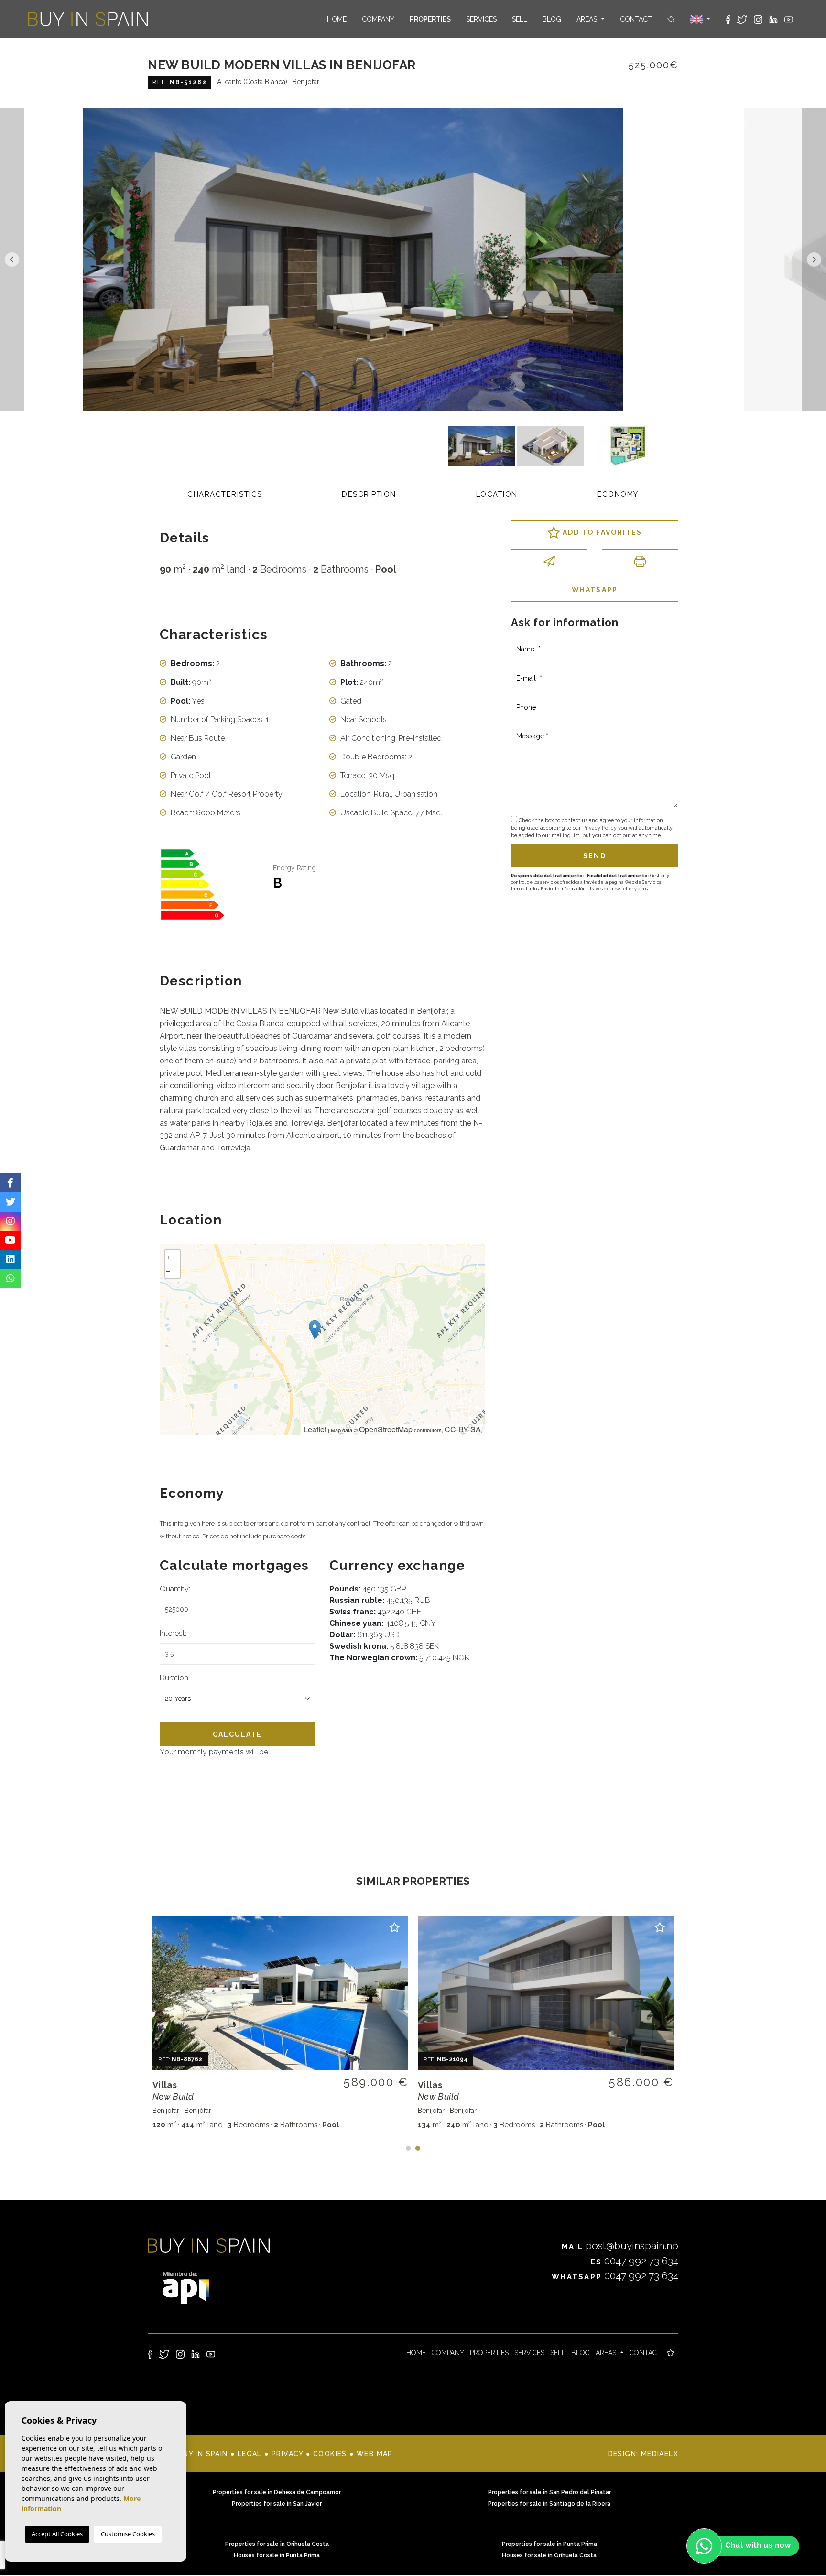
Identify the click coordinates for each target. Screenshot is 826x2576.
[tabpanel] (280, 2024)
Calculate (238, 1734)
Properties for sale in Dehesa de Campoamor (277, 2492)
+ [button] (168, 1257)
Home (337, 19)
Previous (12, 260)
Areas (588, 19)
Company (378, 19)
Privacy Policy (600, 828)
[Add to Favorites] (395, 1929)
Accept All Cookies (57, 2534)
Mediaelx (660, 2454)
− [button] (168, 1271)
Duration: (175, 1678)
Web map (375, 2454)
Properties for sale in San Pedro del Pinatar (549, 2492)
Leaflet (315, 1429)
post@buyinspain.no (620, 2246)
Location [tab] (497, 494)
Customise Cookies (128, 2534)
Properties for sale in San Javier (277, 2504)
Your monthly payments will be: (215, 1752)
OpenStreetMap (386, 1429)
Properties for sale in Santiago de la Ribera (549, 2504)
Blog (552, 19)
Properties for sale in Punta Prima (549, 2544)
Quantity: (175, 1589)
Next (814, 260)
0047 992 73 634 (635, 2261)
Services (481, 19)
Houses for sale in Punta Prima (277, 2555)
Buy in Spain (88, 19)
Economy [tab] (618, 494)
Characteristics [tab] (225, 494)
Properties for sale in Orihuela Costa (277, 2544)
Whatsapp (595, 590)
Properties (430, 19)
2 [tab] (418, 2148)
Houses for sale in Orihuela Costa (549, 2555)
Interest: (173, 1633)
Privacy (288, 2454)
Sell (520, 19)
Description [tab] (369, 494)
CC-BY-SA (463, 1429)
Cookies (330, 2454)
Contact (636, 19)
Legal (250, 2454)
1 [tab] (408, 2148)
